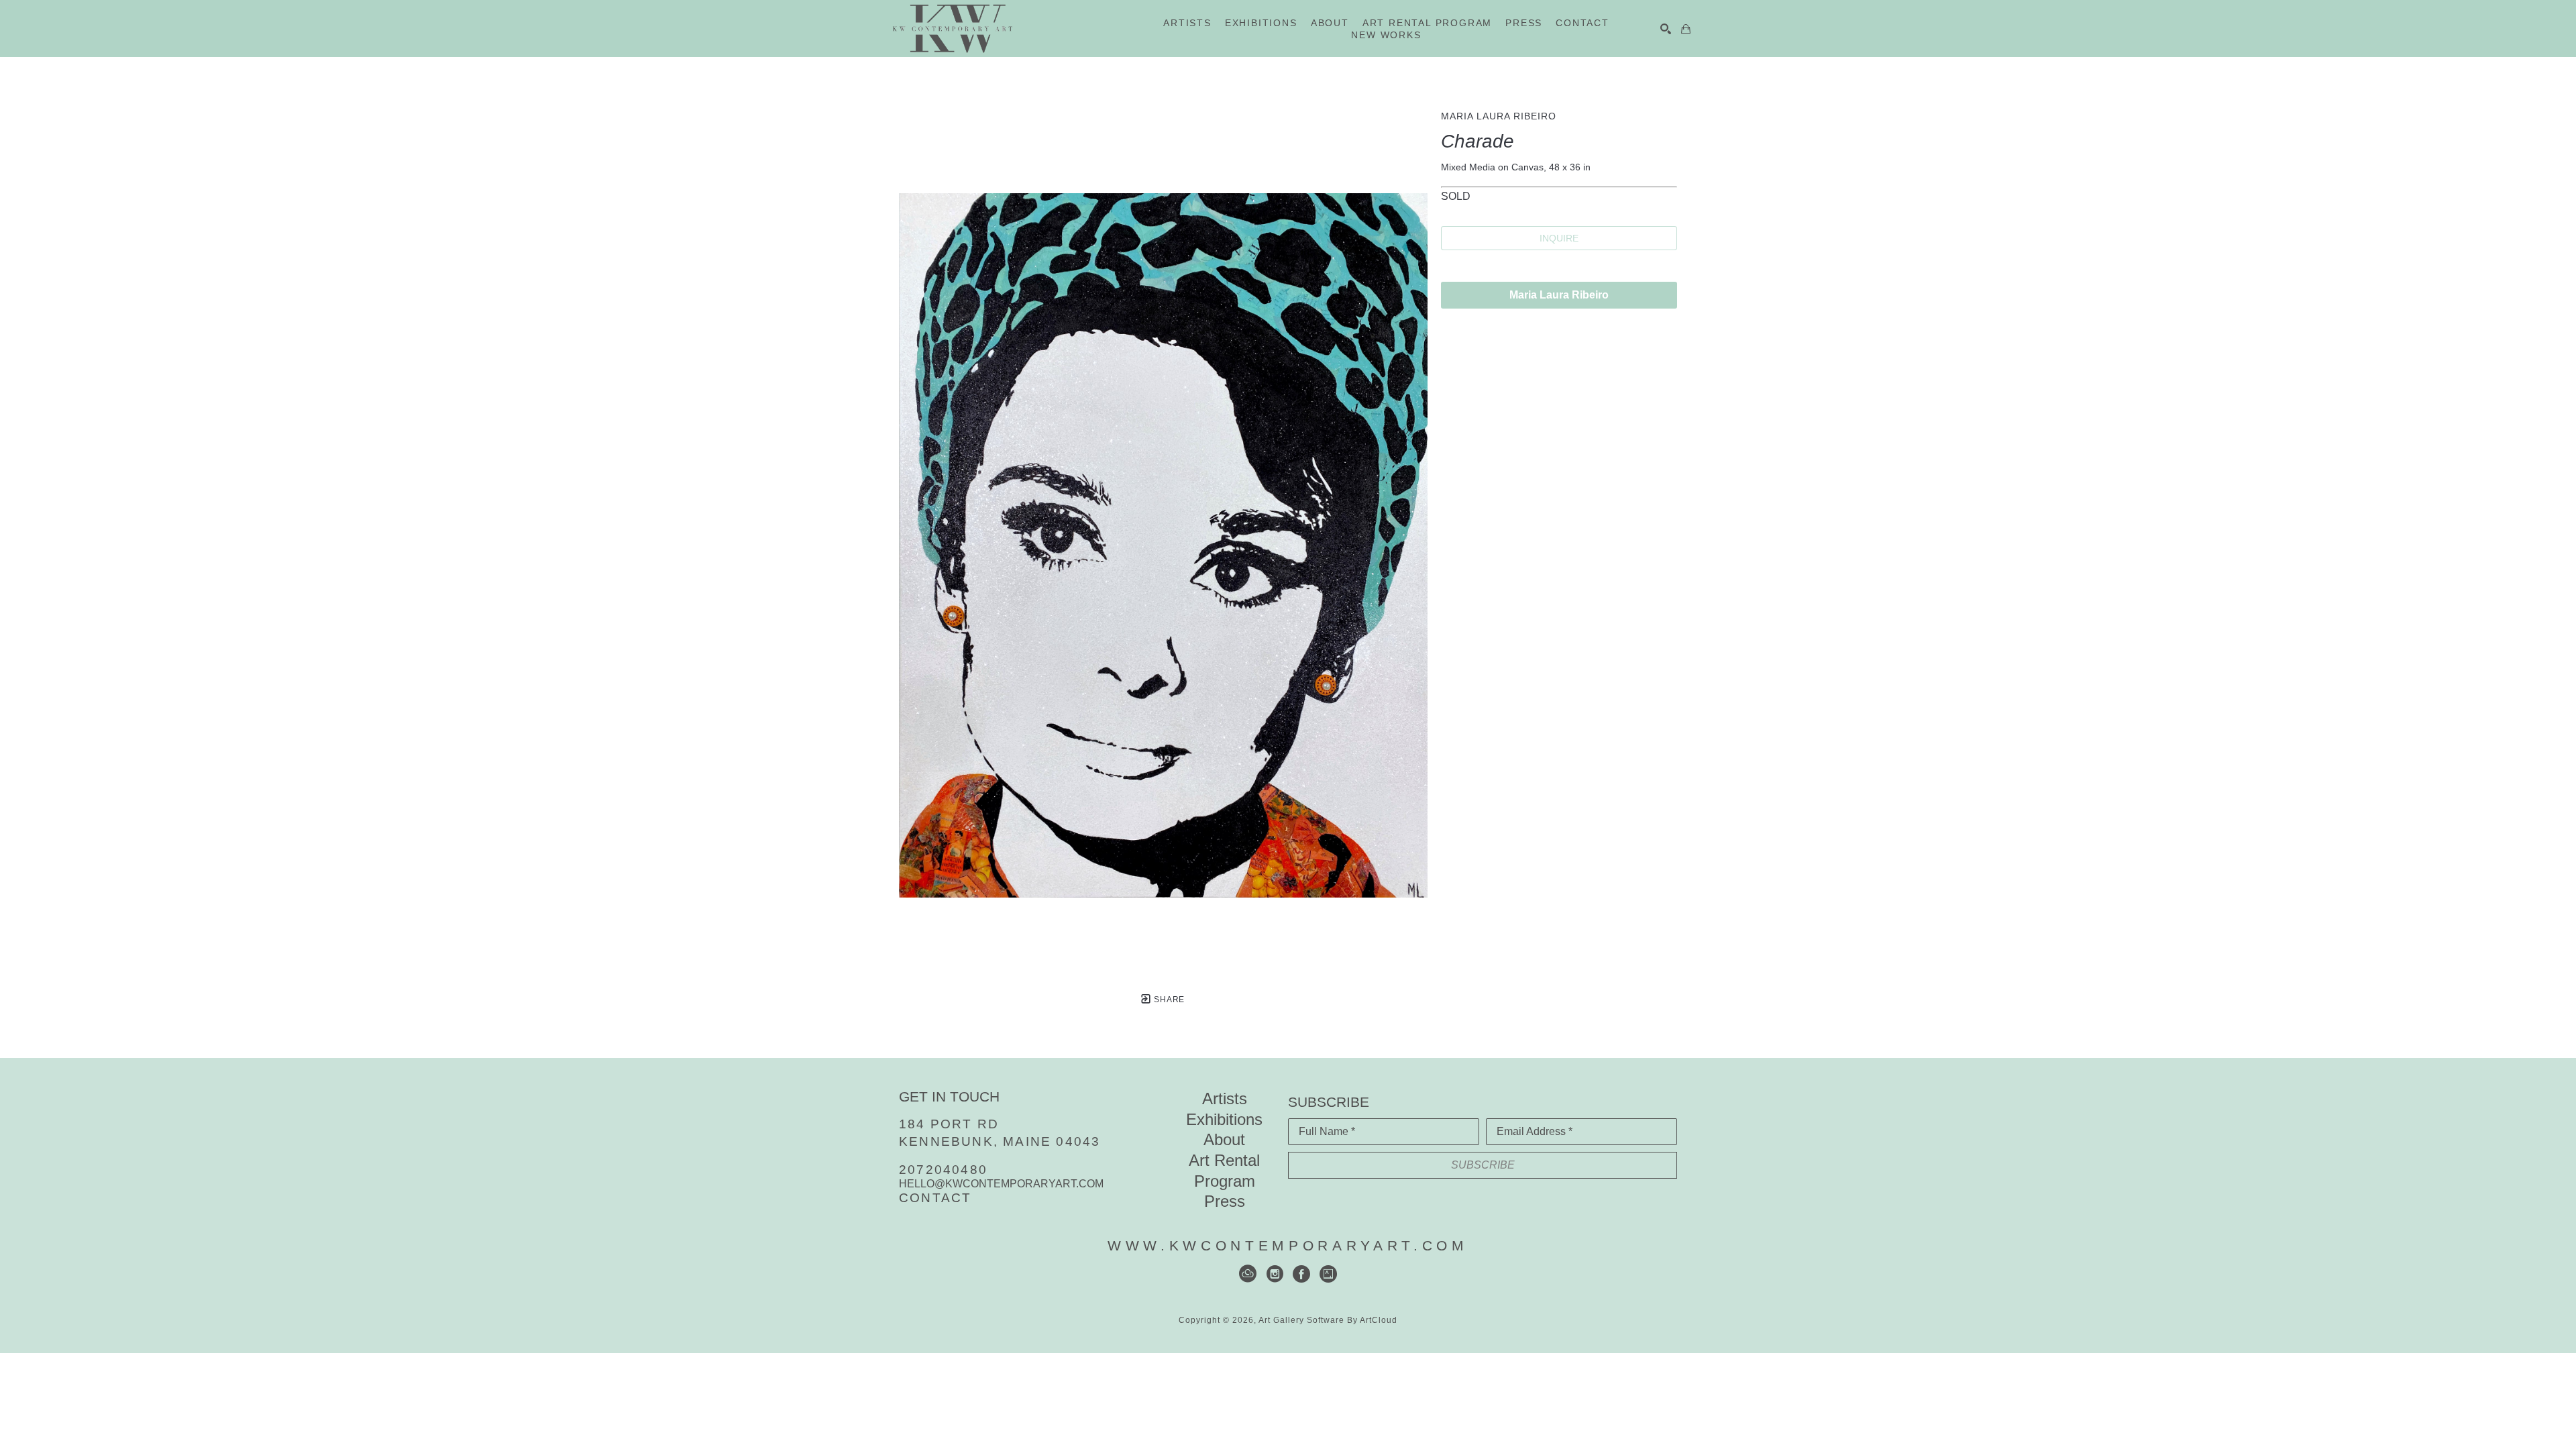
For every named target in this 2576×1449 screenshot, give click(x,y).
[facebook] (1301, 1274)
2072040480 (943, 1170)
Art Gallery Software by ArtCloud (1328, 1320)
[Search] (1666, 29)
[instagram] (1275, 1274)
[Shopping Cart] (1686, 29)
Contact (935, 1198)
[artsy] (1328, 1274)
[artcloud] (1248, 1274)
